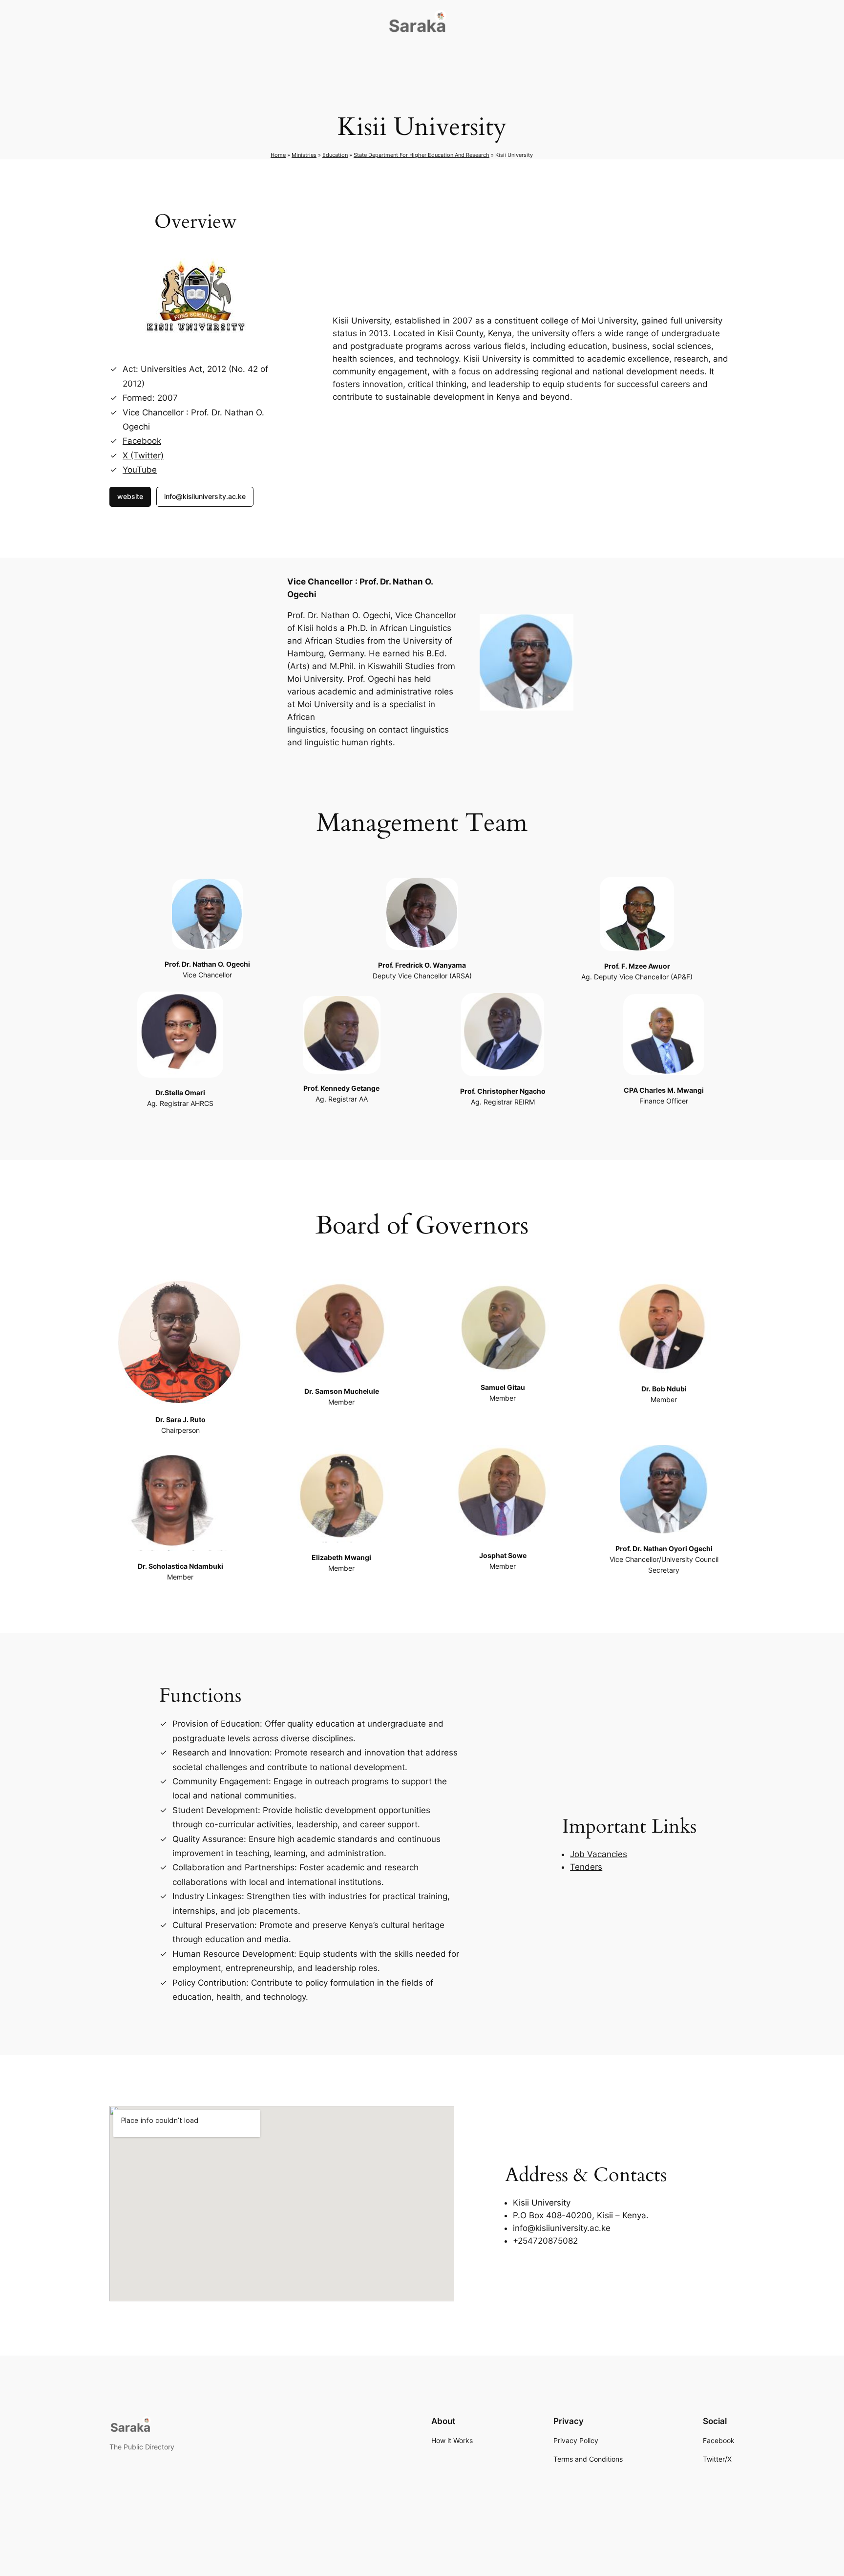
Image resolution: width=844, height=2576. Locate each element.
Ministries (304, 155)
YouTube (140, 470)
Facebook (142, 441)
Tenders (586, 1867)
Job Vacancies (599, 1854)
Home (278, 155)
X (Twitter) (143, 455)
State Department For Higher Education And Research (422, 155)
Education (335, 155)
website (130, 496)
